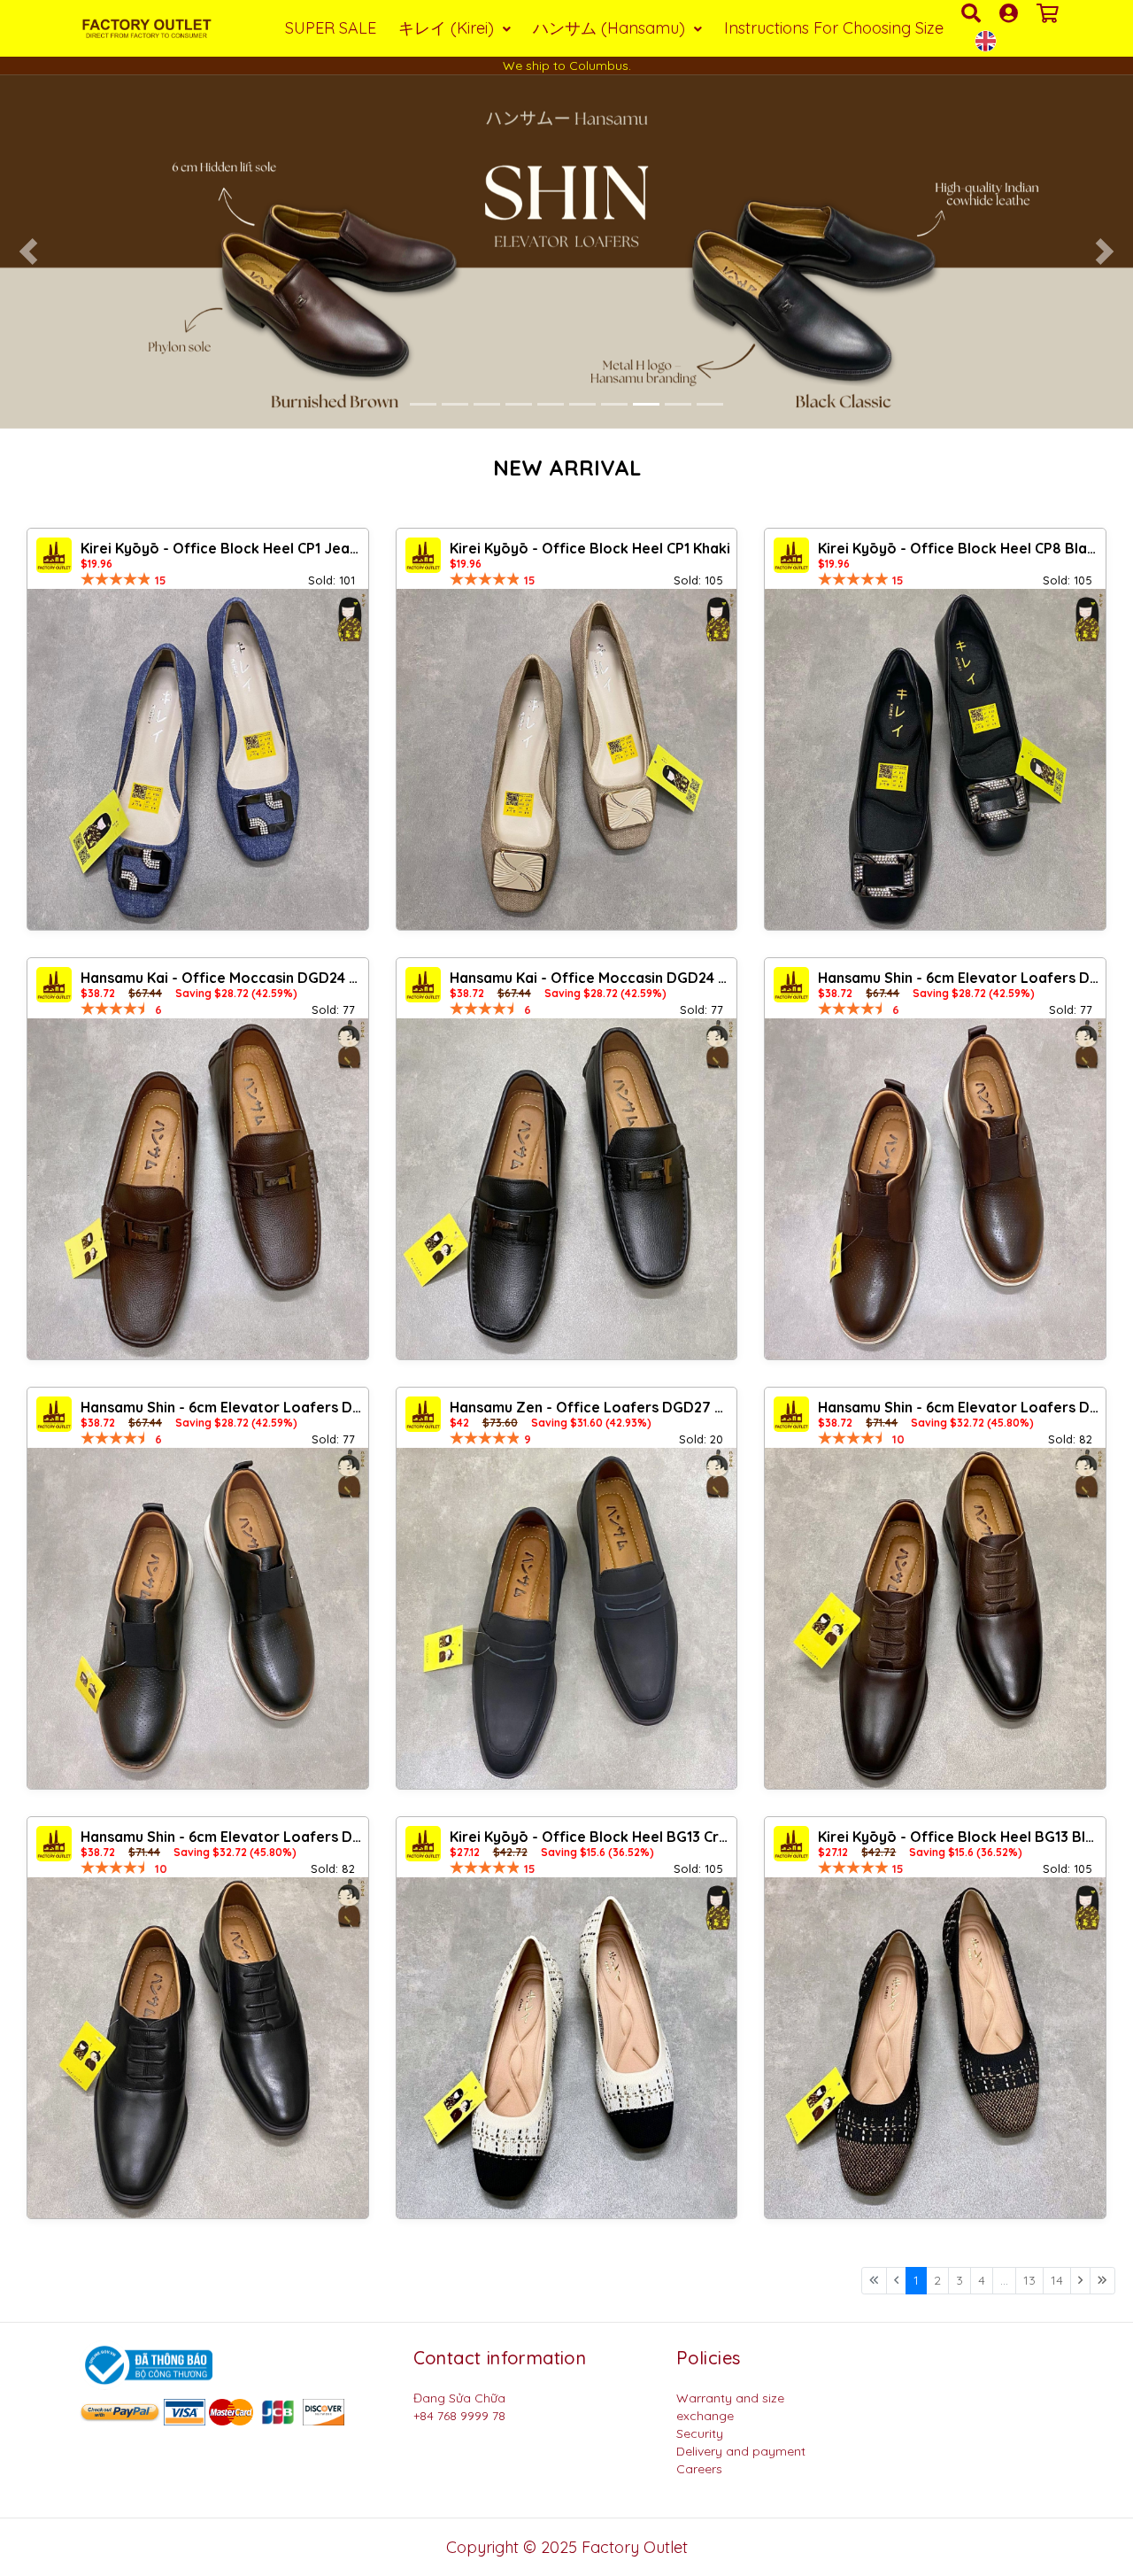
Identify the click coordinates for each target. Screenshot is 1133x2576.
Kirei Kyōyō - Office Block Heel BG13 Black (960, 1837)
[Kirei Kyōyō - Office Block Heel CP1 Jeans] (198, 759)
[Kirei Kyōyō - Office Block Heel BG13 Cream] (567, 2048)
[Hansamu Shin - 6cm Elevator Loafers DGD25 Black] (198, 1618)
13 (1029, 2280)
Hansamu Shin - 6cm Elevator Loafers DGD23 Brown (960, 1407)
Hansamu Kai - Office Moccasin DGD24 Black (591, 978)
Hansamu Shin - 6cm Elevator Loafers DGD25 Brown (960, 978)
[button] (28, 251)
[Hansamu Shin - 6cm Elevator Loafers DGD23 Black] (198, 2048)
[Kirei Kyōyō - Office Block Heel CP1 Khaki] (567, 759)
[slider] (116, 579)
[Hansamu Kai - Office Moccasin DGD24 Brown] (198, 1189)
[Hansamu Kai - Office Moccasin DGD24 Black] (567, 1189)
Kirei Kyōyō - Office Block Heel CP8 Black (960, 548)
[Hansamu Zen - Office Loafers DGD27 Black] (567, 1618)
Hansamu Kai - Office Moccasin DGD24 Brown (222, 978)
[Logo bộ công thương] (146, 2364)
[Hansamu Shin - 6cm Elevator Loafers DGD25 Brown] (935, 1189)
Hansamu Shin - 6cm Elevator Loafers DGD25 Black (222, 1407)
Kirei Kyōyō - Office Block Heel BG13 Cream (591, 1837)
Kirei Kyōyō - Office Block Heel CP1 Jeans (222, 548)
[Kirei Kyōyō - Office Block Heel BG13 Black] (935, 2048)
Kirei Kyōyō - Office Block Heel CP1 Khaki (590, 548)
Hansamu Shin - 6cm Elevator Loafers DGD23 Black (222, 1837)
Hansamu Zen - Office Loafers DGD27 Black (591, 1407)
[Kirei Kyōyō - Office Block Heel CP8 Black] (935, 759)
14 (1057, 2280)
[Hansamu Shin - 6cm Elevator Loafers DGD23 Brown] (935, 1618)
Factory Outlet (635, 2547)
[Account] (1011, 13)
